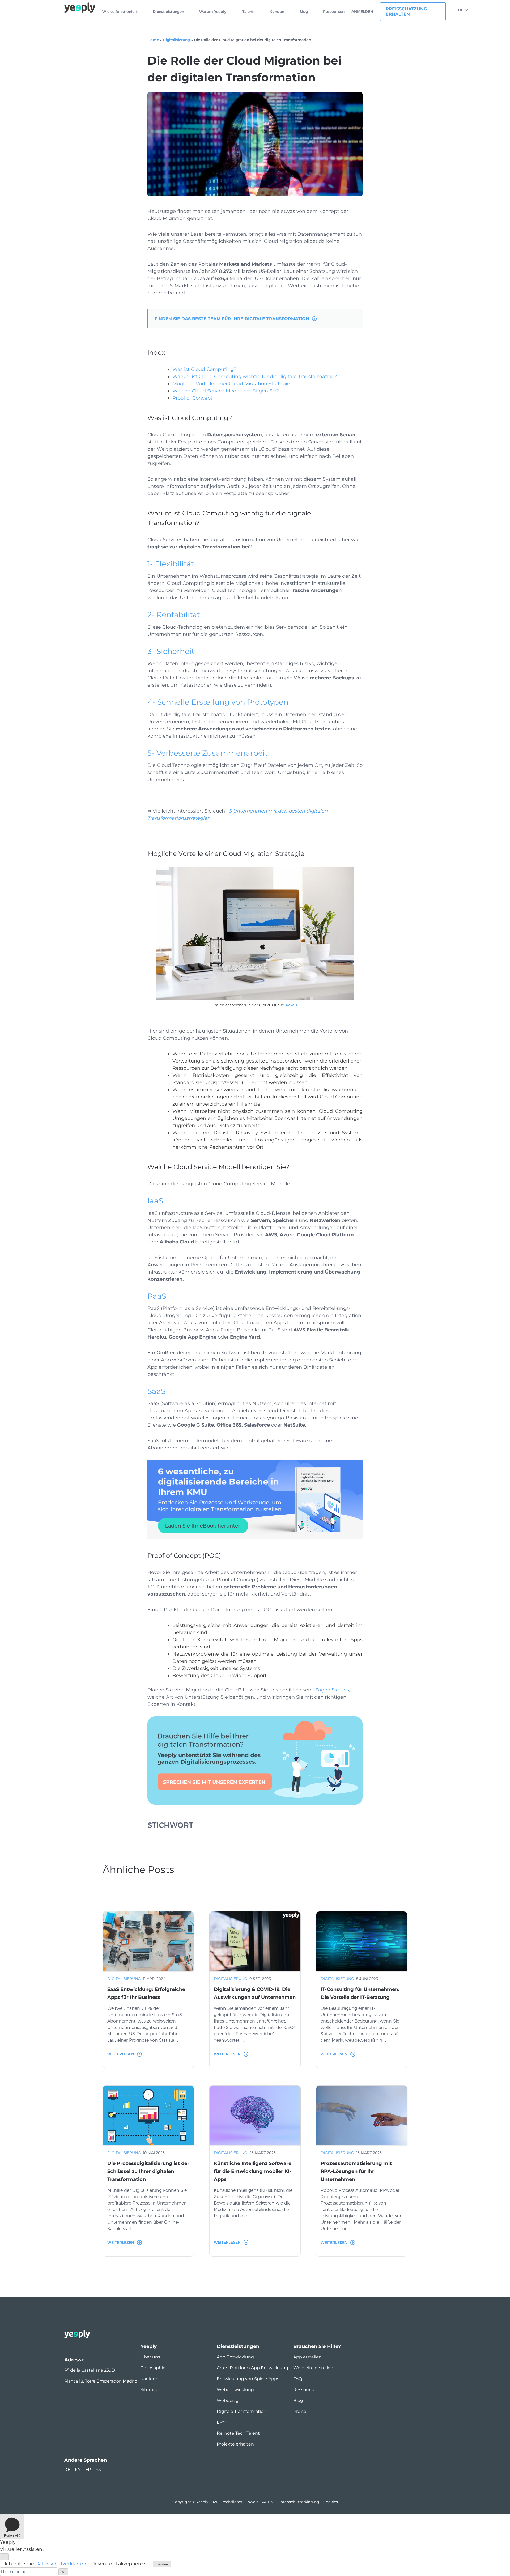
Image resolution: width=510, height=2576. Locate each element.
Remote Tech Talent (238, 2433)
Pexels (291, 1005)
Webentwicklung (235, 2390)
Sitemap (150, 2390)
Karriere (149, 2379)
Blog (304, 12)
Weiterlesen (121, 2054)
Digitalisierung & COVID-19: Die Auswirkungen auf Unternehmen (255, 1993)
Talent (248, 12)
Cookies (331, 2502)
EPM (222, 2422)
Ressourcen (334, 12)
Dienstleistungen (168, 12)
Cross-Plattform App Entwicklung (252, 2368)
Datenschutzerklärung (298, 2502)
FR (88, 2470)
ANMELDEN (362, 12)
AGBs (267, 2502)
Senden (162, 2564)
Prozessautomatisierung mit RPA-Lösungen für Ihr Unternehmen (356, 2171)
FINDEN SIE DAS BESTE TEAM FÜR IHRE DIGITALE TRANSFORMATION (232, 319)
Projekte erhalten (235, 2444)
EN (78, 2470)
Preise (300, 2411)
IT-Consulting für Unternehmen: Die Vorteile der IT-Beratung (360, 1993)
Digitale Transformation (242, 2411)
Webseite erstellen (313, 2368)
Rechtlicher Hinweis (240, 2502)
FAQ (298, 2379)
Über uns (150, 2357)
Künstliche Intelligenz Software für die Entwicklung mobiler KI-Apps (253, 2171)
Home (153, 40)
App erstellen (307, 2357)
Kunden (277, 12)
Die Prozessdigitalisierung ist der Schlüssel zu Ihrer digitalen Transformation (148, 2171)
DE (461, 10)
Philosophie (153, 2368)
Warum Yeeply (213, 12)
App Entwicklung (235, 2357)
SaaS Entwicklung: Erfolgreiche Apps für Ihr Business (146, 1993)
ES (98, 2470)
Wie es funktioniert (120, 12)
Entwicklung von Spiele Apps (248, 2379)
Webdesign (229, 2401)
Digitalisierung (176, 40)
